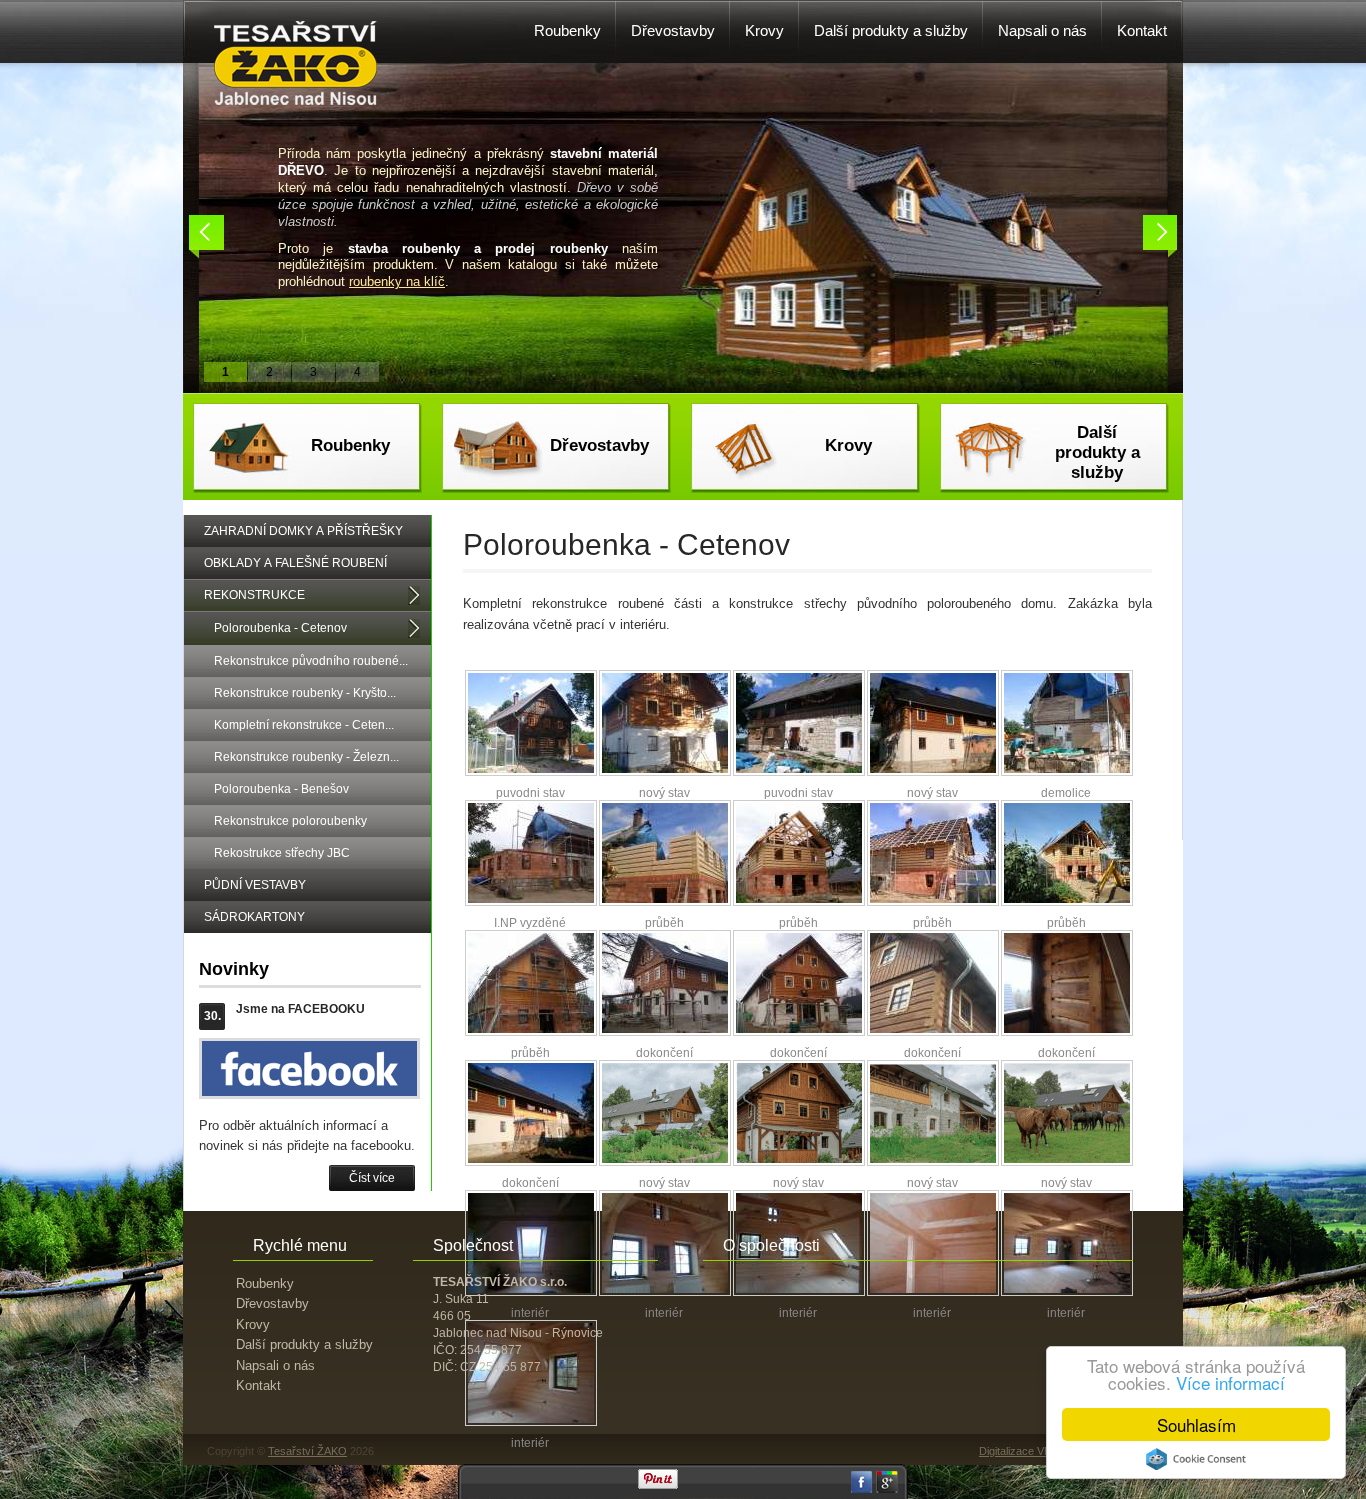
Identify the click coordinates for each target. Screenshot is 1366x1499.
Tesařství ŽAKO (307, 1451)
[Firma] (296, 101)
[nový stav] (665, 772)
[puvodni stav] (531, 772)
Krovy (848, 445)
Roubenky (350, 445)
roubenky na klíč (397, 281)
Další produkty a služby (1097, 452)
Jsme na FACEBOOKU (300, 1009)
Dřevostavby (599, 445)
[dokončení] (665, 1032)
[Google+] (887, 1489)
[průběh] (665, 902)
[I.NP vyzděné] (531, 902)
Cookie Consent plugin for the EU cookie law (1196, 1459)
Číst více (372, 1178)
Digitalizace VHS (1019, 1451)
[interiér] (665, 1292)
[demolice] (1067, 772)
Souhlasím (1196, 1424)
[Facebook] (862, 1489)
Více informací (1230, 1382)
